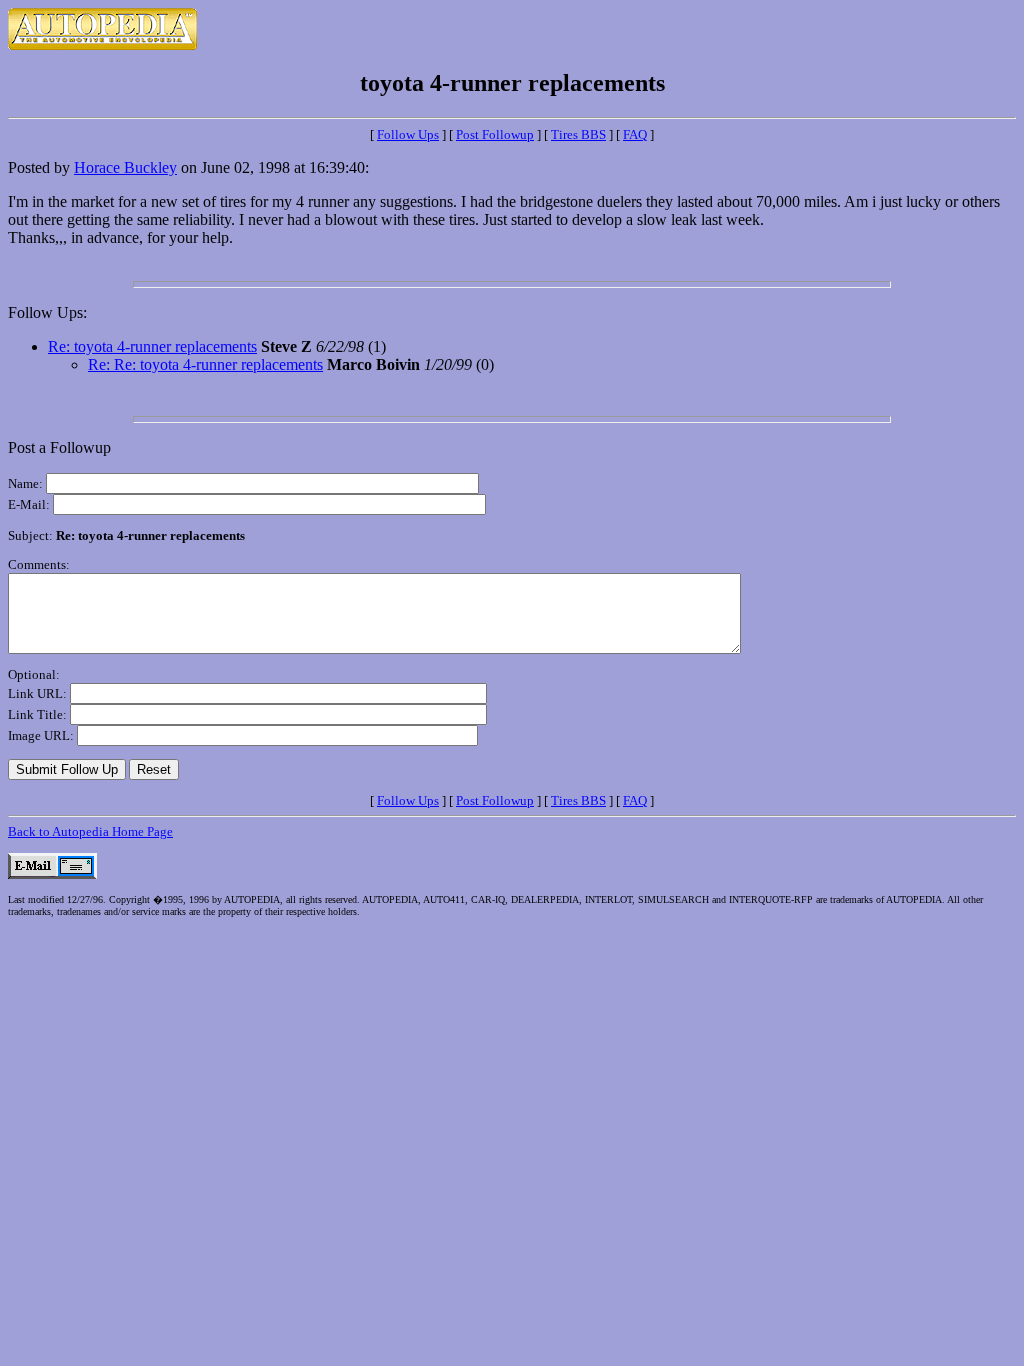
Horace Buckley (125, 167)
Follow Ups (408, 134)
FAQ (635, 134)
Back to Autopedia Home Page (90, 831)
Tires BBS (578, 134)
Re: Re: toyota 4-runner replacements (205, 364)
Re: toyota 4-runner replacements (152, 346)
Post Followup (495, 134)
